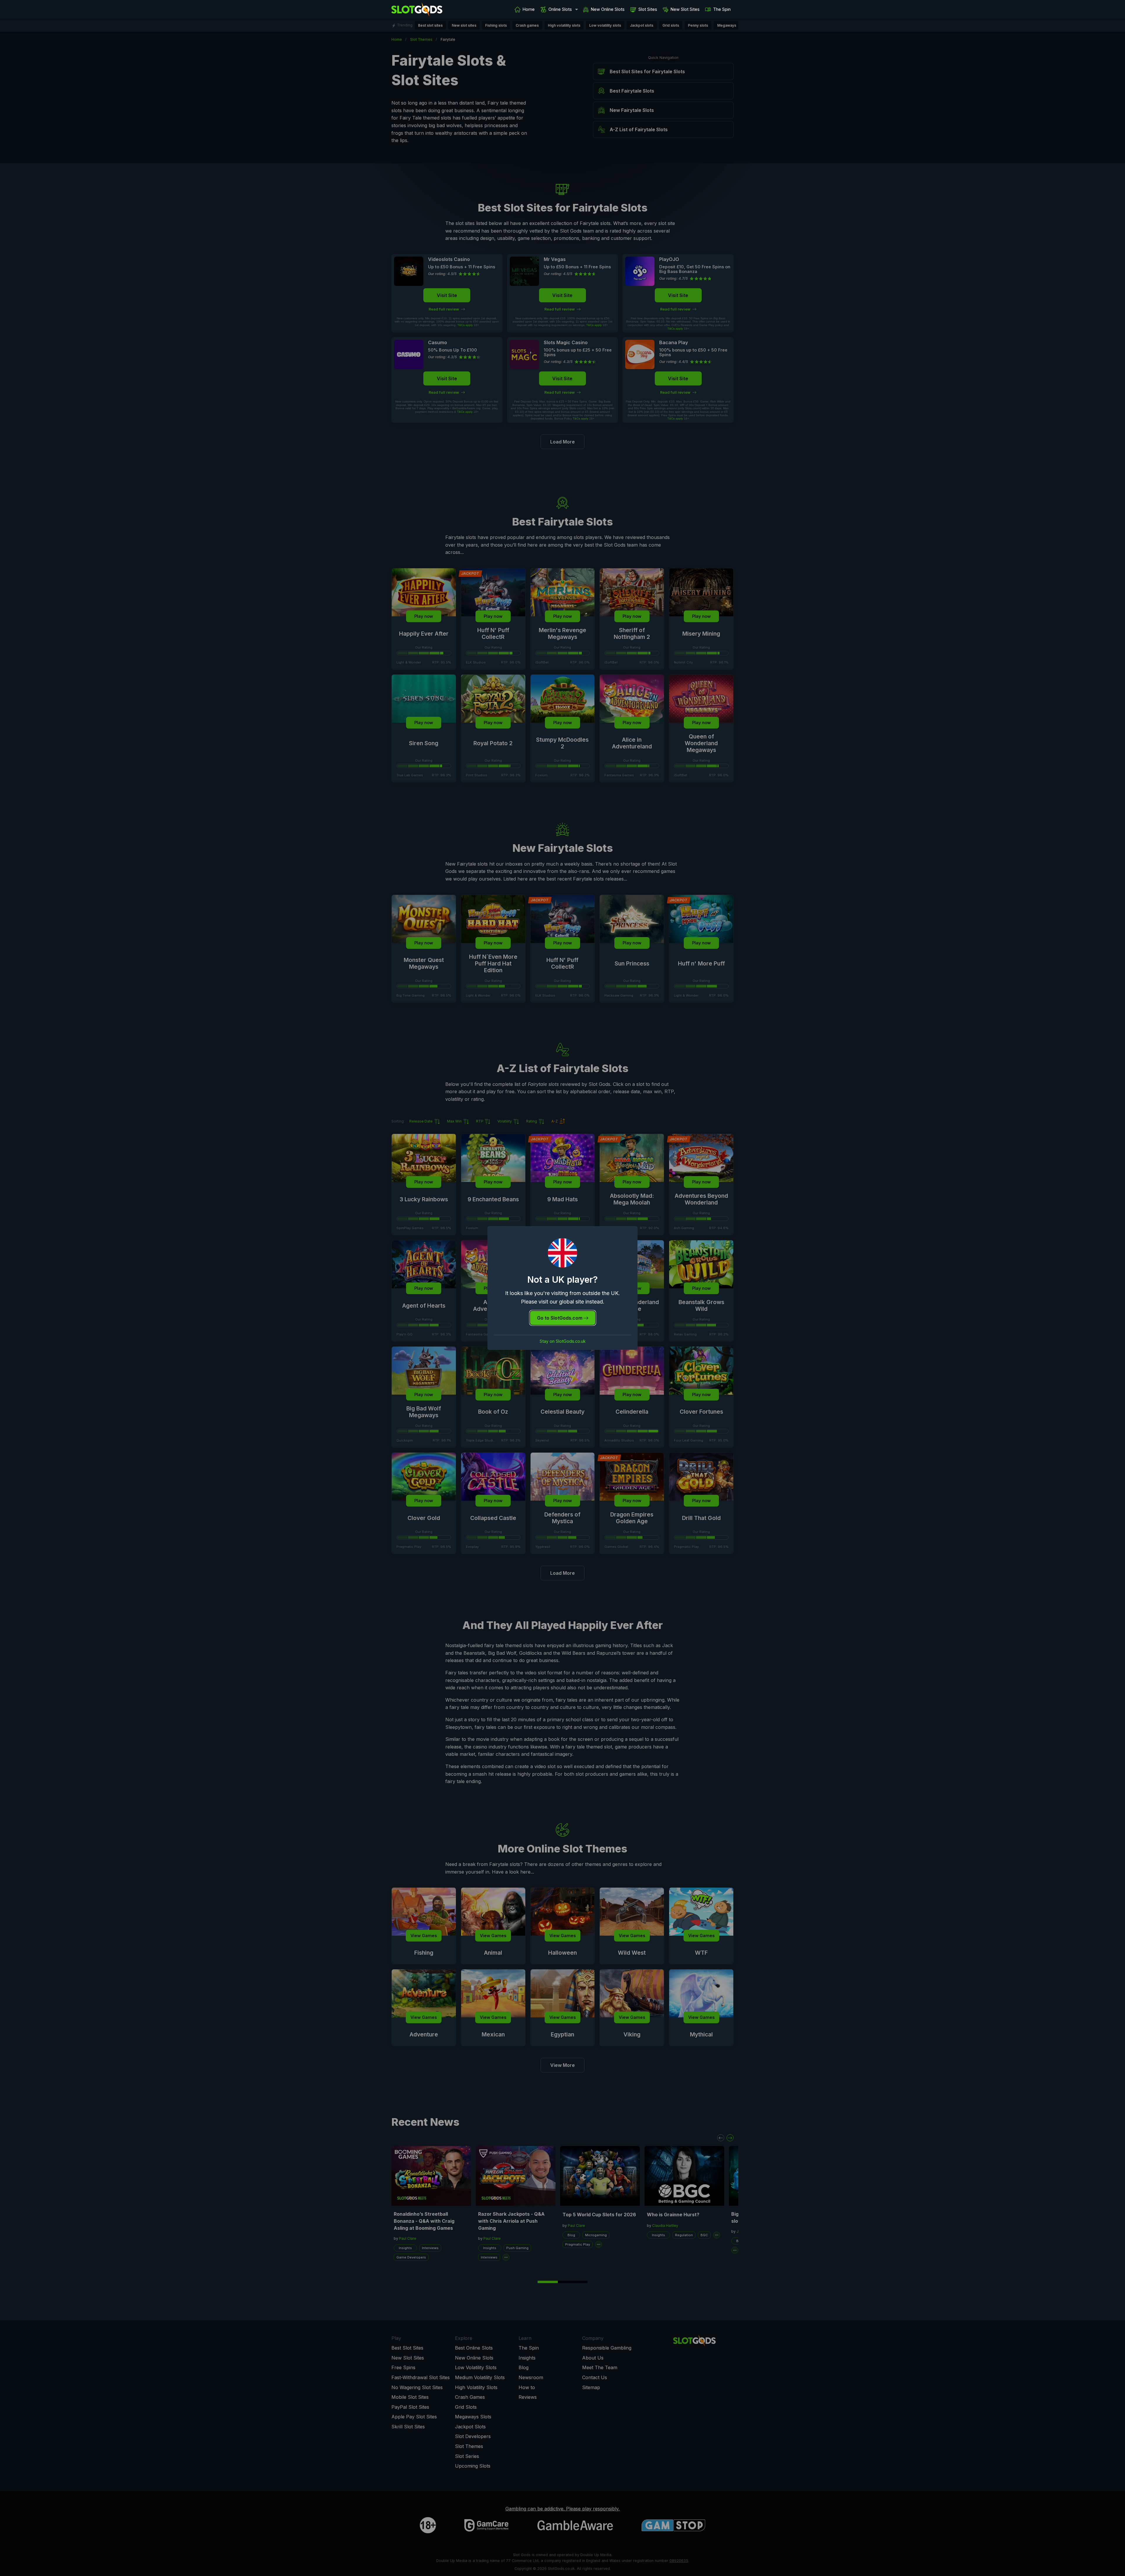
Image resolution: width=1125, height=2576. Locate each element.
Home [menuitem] (529, 9)
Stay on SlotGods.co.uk (563, 1341)
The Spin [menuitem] (722, 9)
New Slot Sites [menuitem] (685, 9)
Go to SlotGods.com (560, 1318)
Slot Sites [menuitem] (648, 9)
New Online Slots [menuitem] (608, 9)
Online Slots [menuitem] (560, 9)
